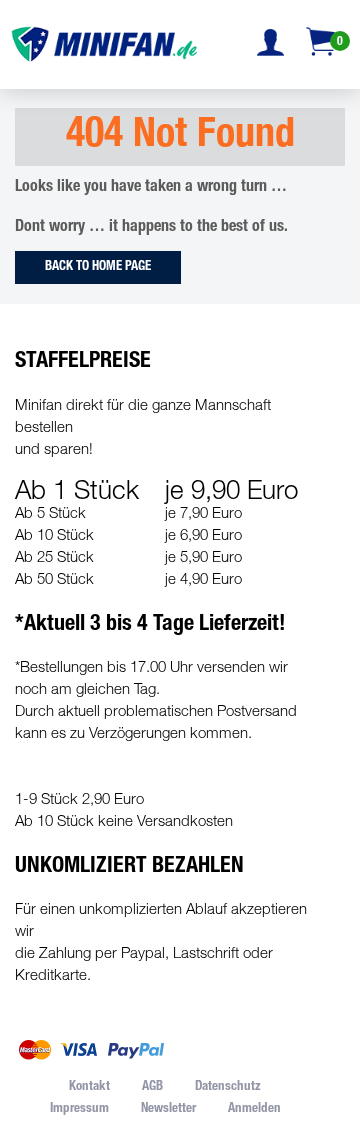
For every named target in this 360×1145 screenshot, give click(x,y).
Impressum (79, 1109)
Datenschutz (228, 1087)
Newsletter (168, 1109)
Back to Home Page (98, 267)
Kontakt (89, 1087)
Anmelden (254, 1109)
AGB (152, 1087)
